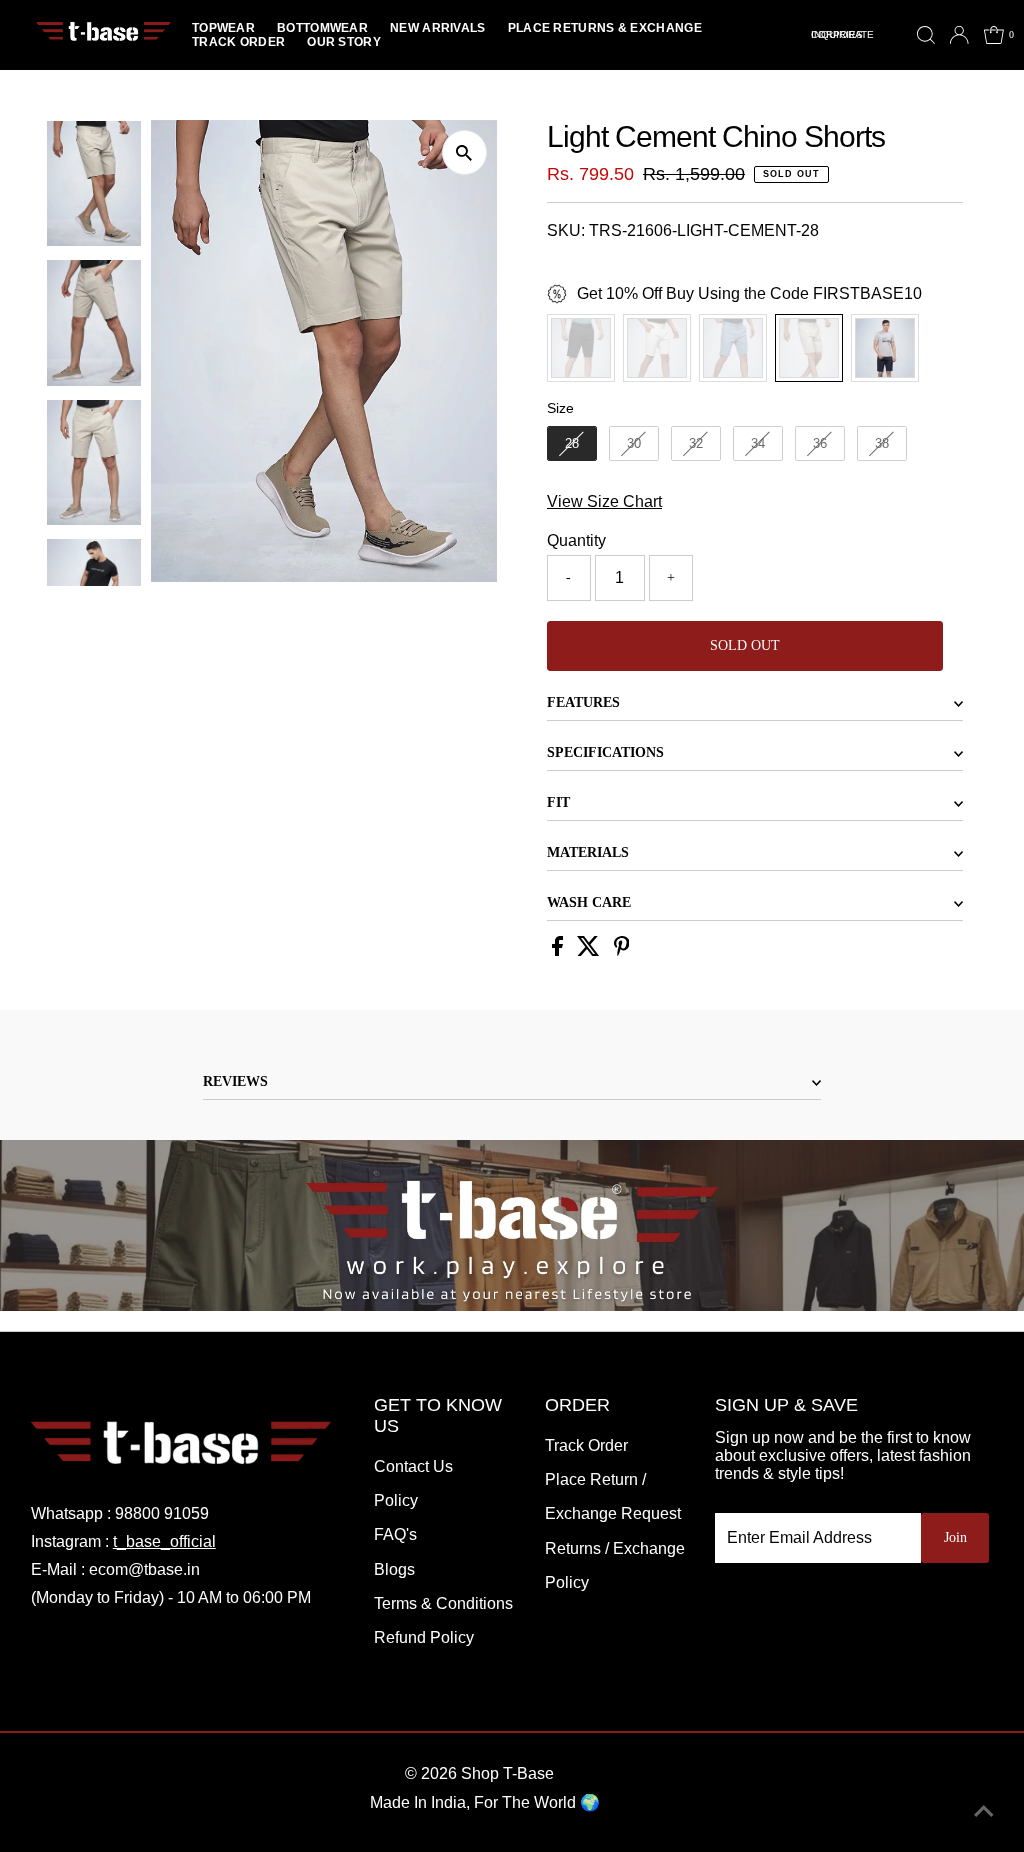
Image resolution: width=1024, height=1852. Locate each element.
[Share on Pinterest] (622, 950)
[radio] (581, 348)
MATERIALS (588, 852)
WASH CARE (589, 902)
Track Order (238, 42)
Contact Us (413, 1466)
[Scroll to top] (984, 1812)
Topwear (223, 28)
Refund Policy (424, 1637)
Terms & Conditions (443, 1603)
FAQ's (395, 1534)
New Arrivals (438, 28)
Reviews (235, 1081)
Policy (396, 1500)
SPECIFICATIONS (605, 752)
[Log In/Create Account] (959, 35)
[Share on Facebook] (559, 950)
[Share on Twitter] (590, 950)
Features (583, 702)
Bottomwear (322, 28)
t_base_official (164, 1541)
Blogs (394, 1569)
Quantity (576, 540)
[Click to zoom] (464, 152)
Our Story (344, 42)
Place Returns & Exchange (605, 28)
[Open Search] (926, 35)
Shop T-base (507, 1773)
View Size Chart (604, 501)
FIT (558, 802)
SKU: (566, 230)
